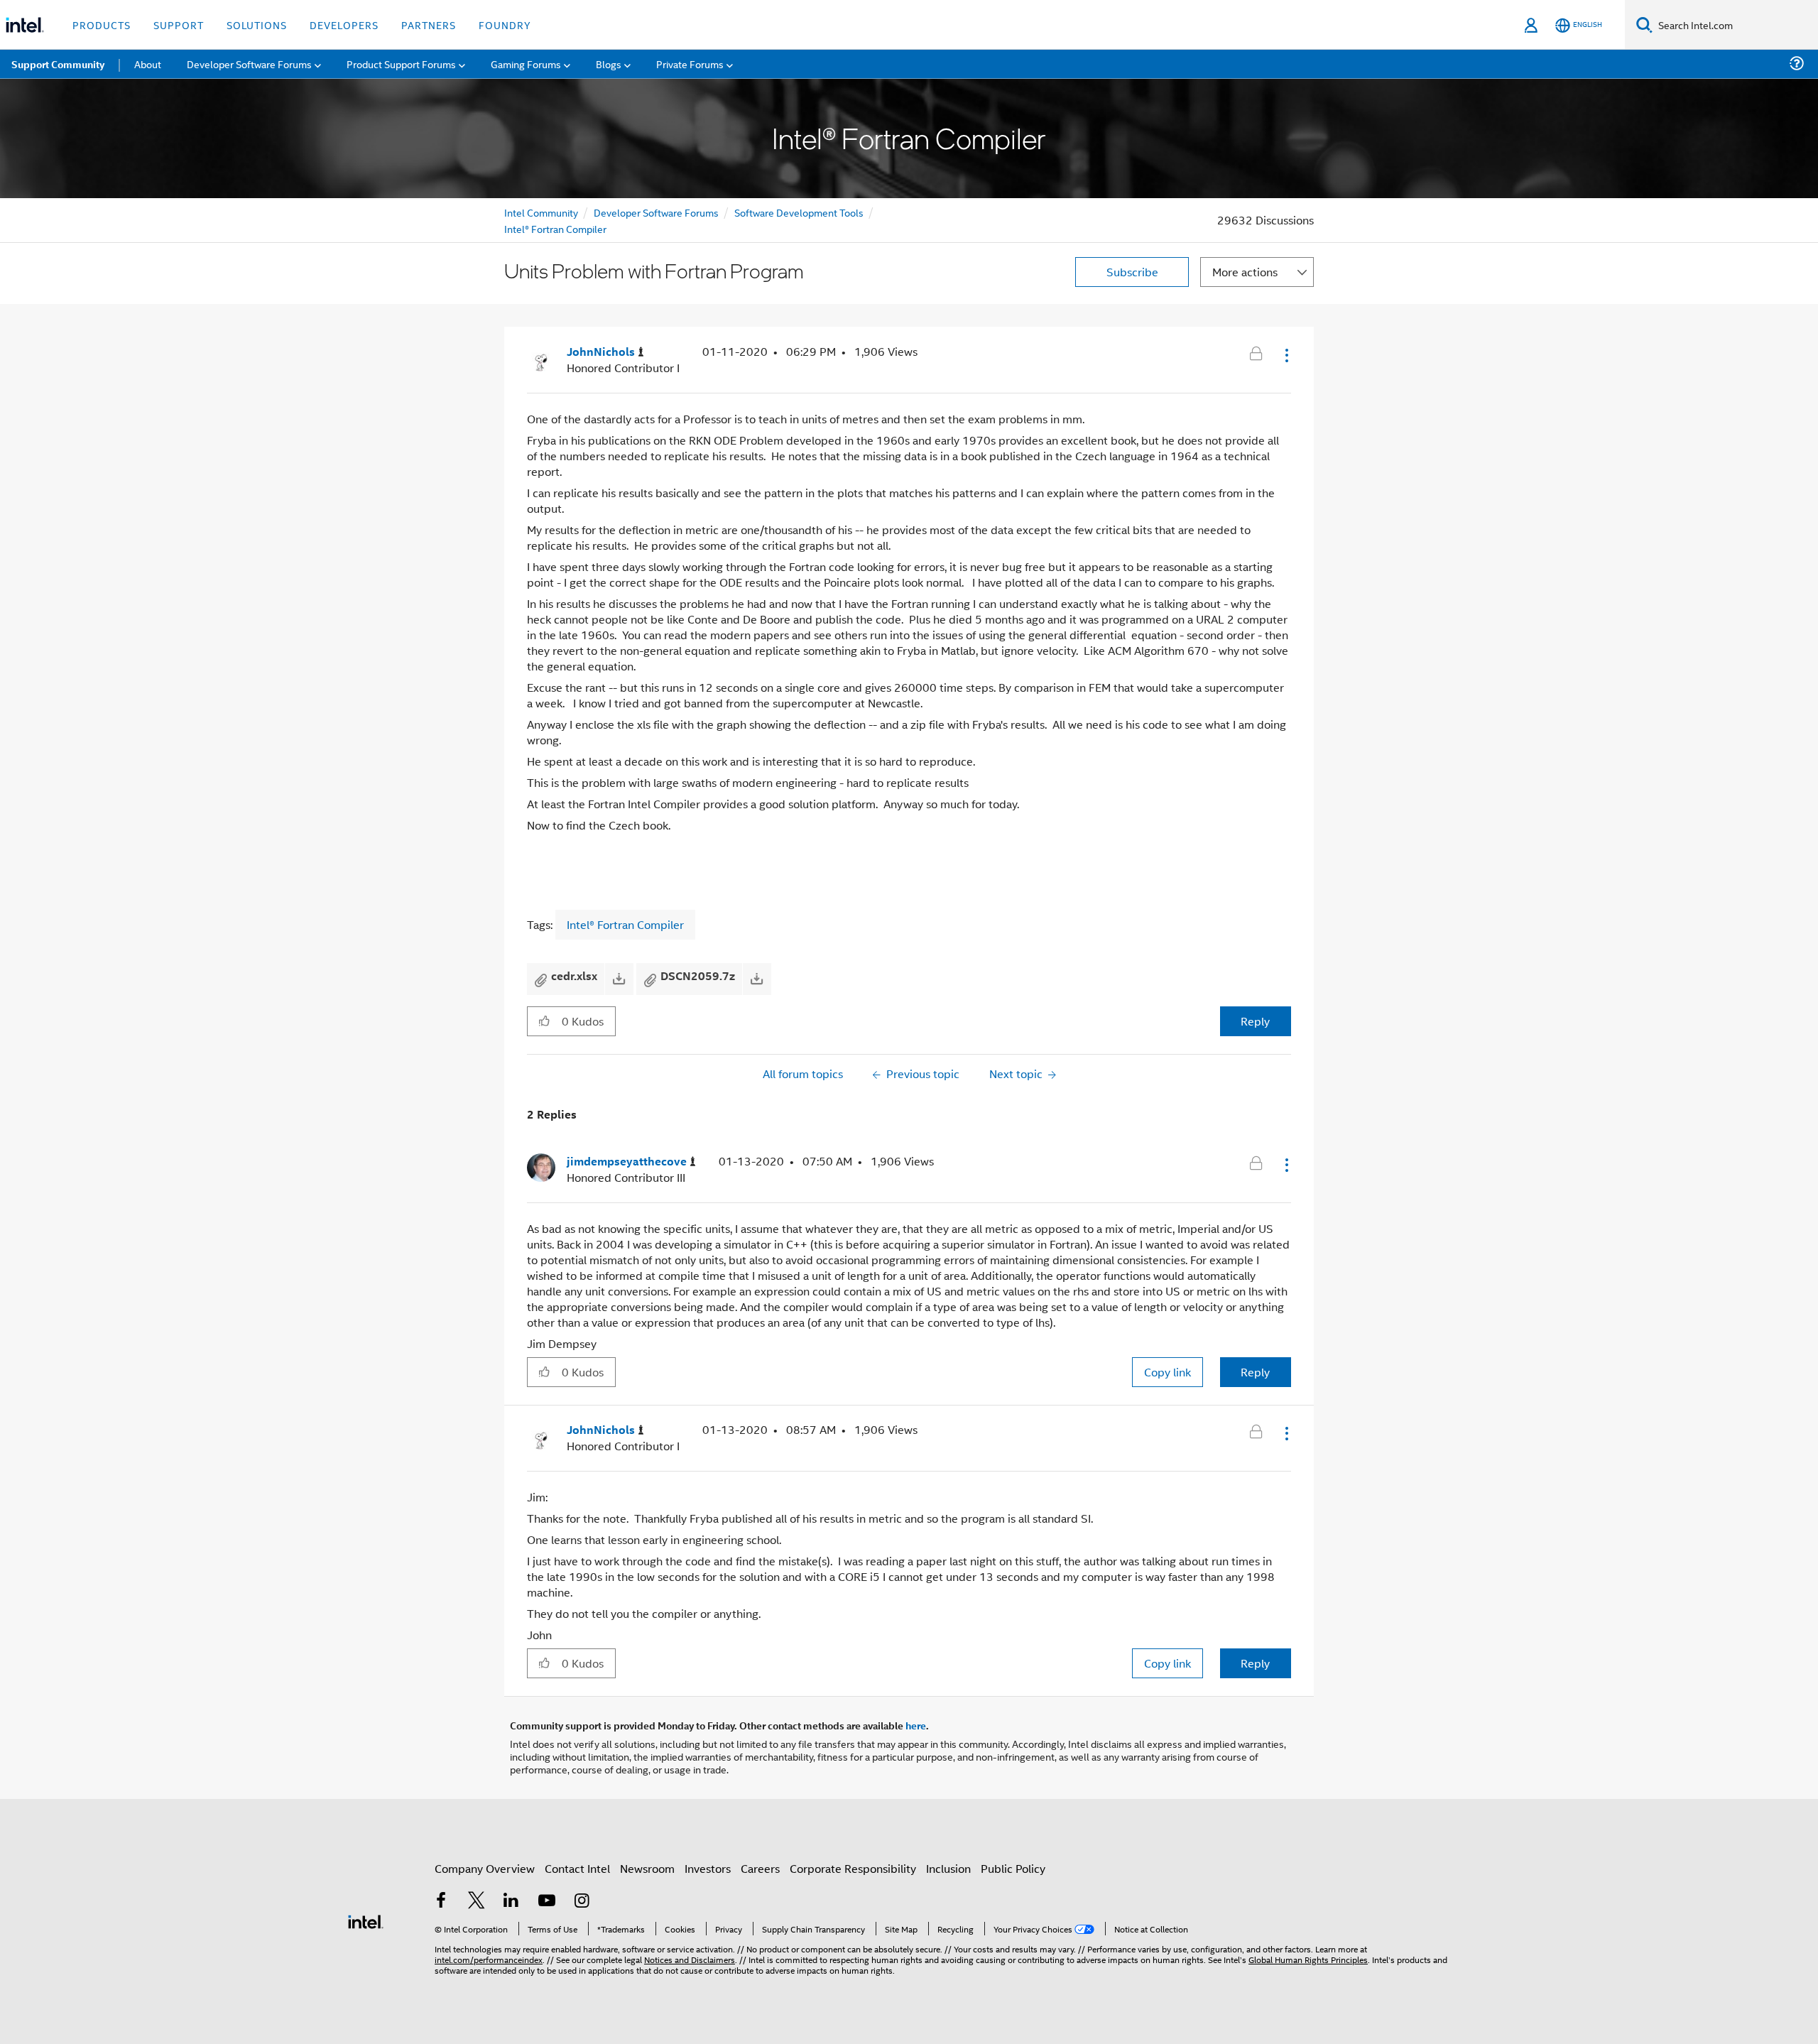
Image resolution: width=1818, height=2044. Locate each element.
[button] (1285, 355)
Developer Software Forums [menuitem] (249, 64)
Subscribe (1132, 272)
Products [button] (102, 25)
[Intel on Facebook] (441, 1902)
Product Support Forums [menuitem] (401, 64)
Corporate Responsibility (853, 1868)
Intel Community (541, 212)
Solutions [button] (257, 25)
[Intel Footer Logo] (366, 1920)
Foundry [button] (505, 25)
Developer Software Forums (656, 212)
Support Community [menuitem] (58, 64)
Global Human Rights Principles (1308, 1959)
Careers (760, 1868)
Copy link (1167, 1372)
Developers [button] (344, 25)
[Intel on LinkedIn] (511, 1902)
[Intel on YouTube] (547, 1902)
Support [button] (179, 25)
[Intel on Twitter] (477, 1902)
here (916, 1725)
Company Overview (485, 1868)
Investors (708, 1868)
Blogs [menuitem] (609, 64)
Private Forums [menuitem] (690, 64)
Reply (1255, 1021)
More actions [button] (1245, 272)
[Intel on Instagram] (582, 1902)
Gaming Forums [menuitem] (526, 64)
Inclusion (948, 1868)
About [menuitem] (148, 64)
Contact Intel (577, 1868)
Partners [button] (429, 25)
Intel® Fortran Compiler (555, 228)
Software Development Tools (799, 212)
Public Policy (1013, 1868)
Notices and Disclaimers (690, 1959)
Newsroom (647, 1868)
